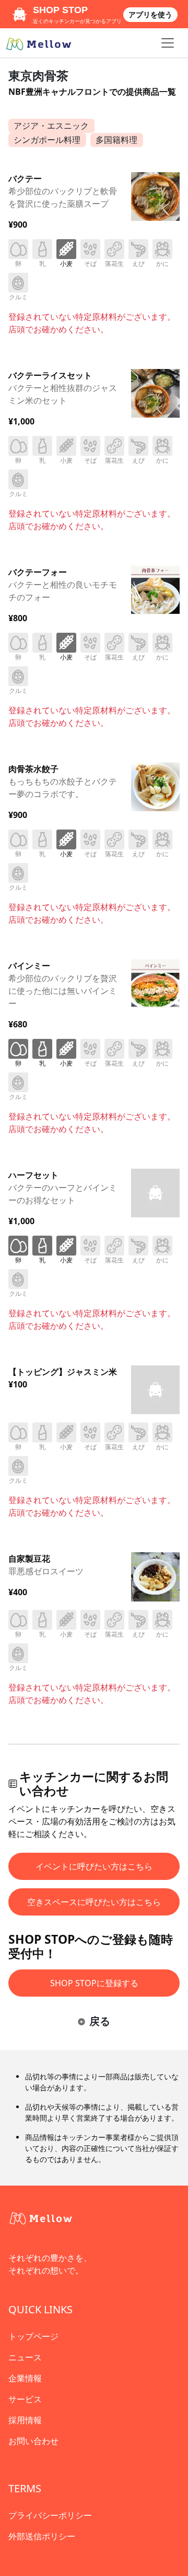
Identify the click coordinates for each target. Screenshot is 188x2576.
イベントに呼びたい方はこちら (94, 1866)
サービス (25, 2399)
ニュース (25, 2357)
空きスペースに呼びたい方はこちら (94, 1902)
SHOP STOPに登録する (94, 1983)
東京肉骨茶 (38, 75)
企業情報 (25, 2378)
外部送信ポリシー (42, 2536)
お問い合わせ (33, 2441)
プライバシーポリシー (50, 2515)
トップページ (33, 2336)
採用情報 (25, 2420)
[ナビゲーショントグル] (168, 43)
